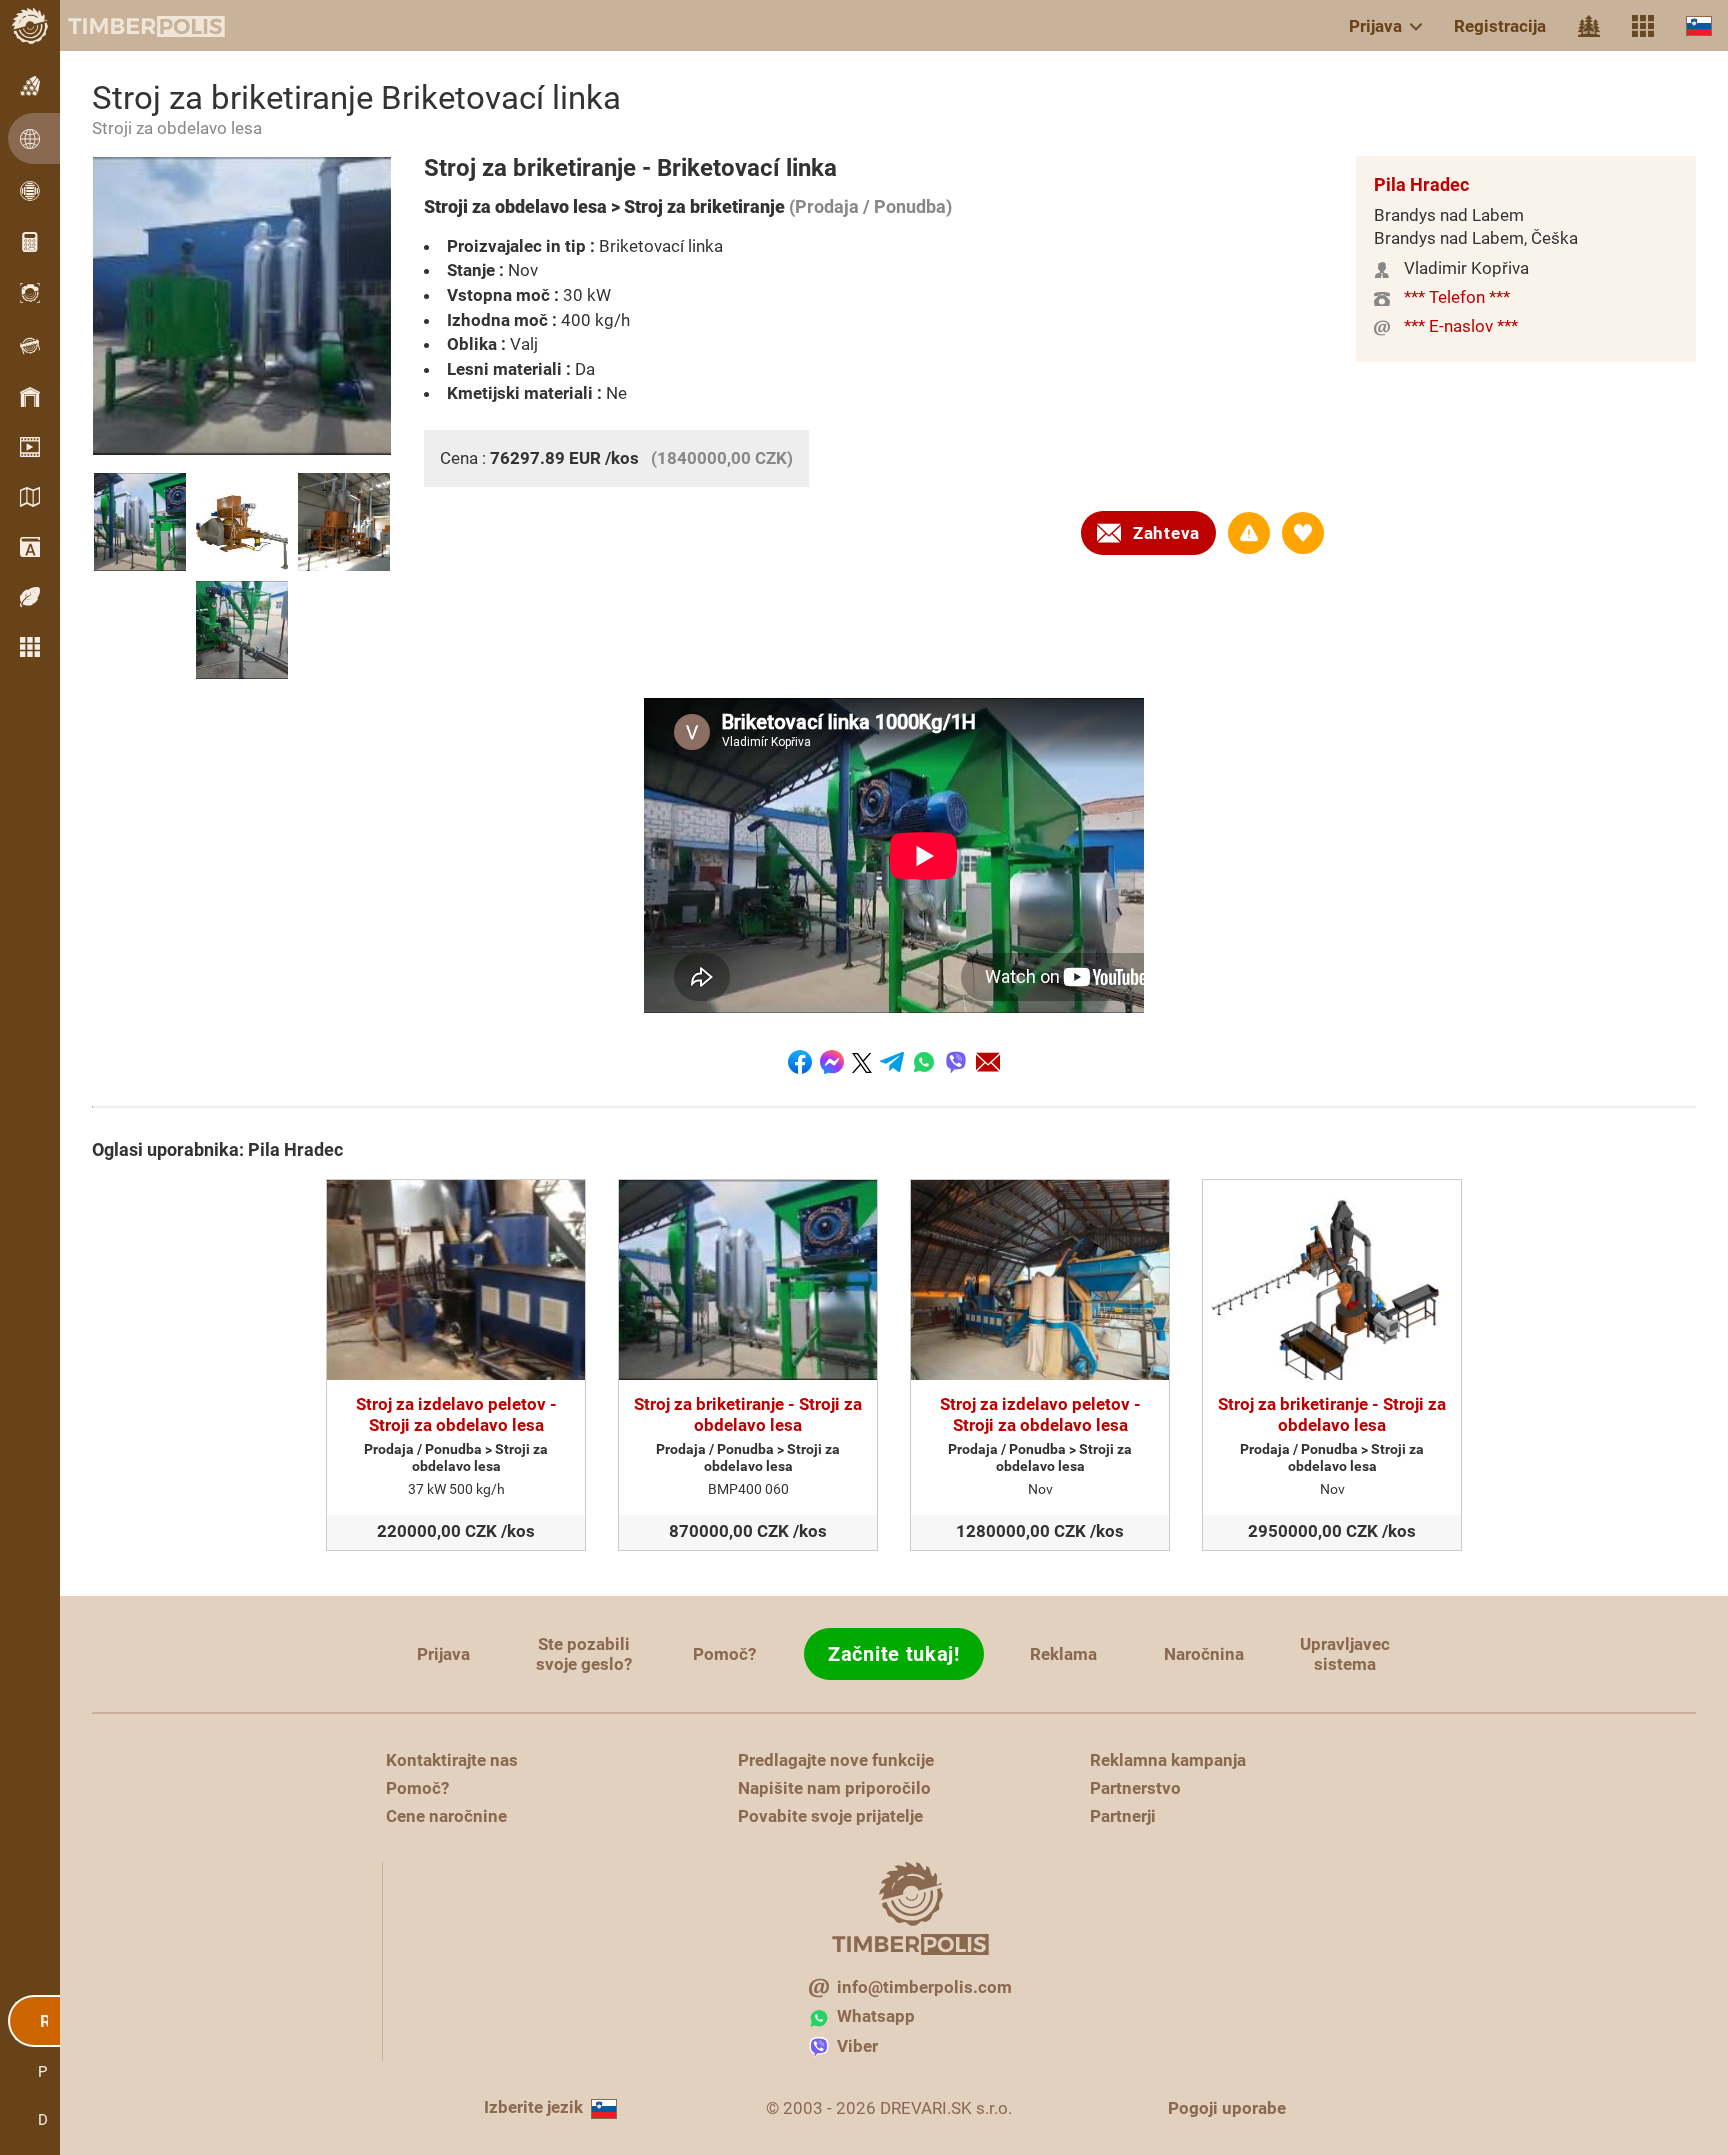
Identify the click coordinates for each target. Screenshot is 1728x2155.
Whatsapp (876, 2016)
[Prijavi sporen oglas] (1249, 533)
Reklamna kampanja (1168, 1760)
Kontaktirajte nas (452, 1760)
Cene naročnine (446, 1816)
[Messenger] (832, 1062)
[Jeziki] (1699, 25)
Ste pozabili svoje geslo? (584, 1654)
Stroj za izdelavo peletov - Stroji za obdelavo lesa (456, 1414)
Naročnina (1204, 1654)
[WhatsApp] (924, 1062)
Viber (857, 2046)
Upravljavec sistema (1345, 1654)
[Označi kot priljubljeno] (1303, 533)
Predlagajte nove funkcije (836, 1760)
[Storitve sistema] (1643, 26)
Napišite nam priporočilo (834, 1788)
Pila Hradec (1421, 184)
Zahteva (1166, 533)
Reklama (1063, 1654)
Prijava (1375, 26)
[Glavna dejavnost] (1589, 26)
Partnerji (1123, 1816)
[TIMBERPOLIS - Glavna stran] (130, 26)
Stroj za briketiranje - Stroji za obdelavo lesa (748, 1414)
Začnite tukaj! (894, 1654)
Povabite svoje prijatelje (830, 1816)
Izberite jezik (533, 2107)
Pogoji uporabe (1227, 2108)
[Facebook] (800, 1062)
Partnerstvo (1135, 1788)
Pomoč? (724, 1654)
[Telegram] (892, 1062)
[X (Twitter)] (862, 1062)
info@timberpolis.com (924, 1987)
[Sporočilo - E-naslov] (988, 1062)
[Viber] (956, 1062)
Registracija (1500, 26)
